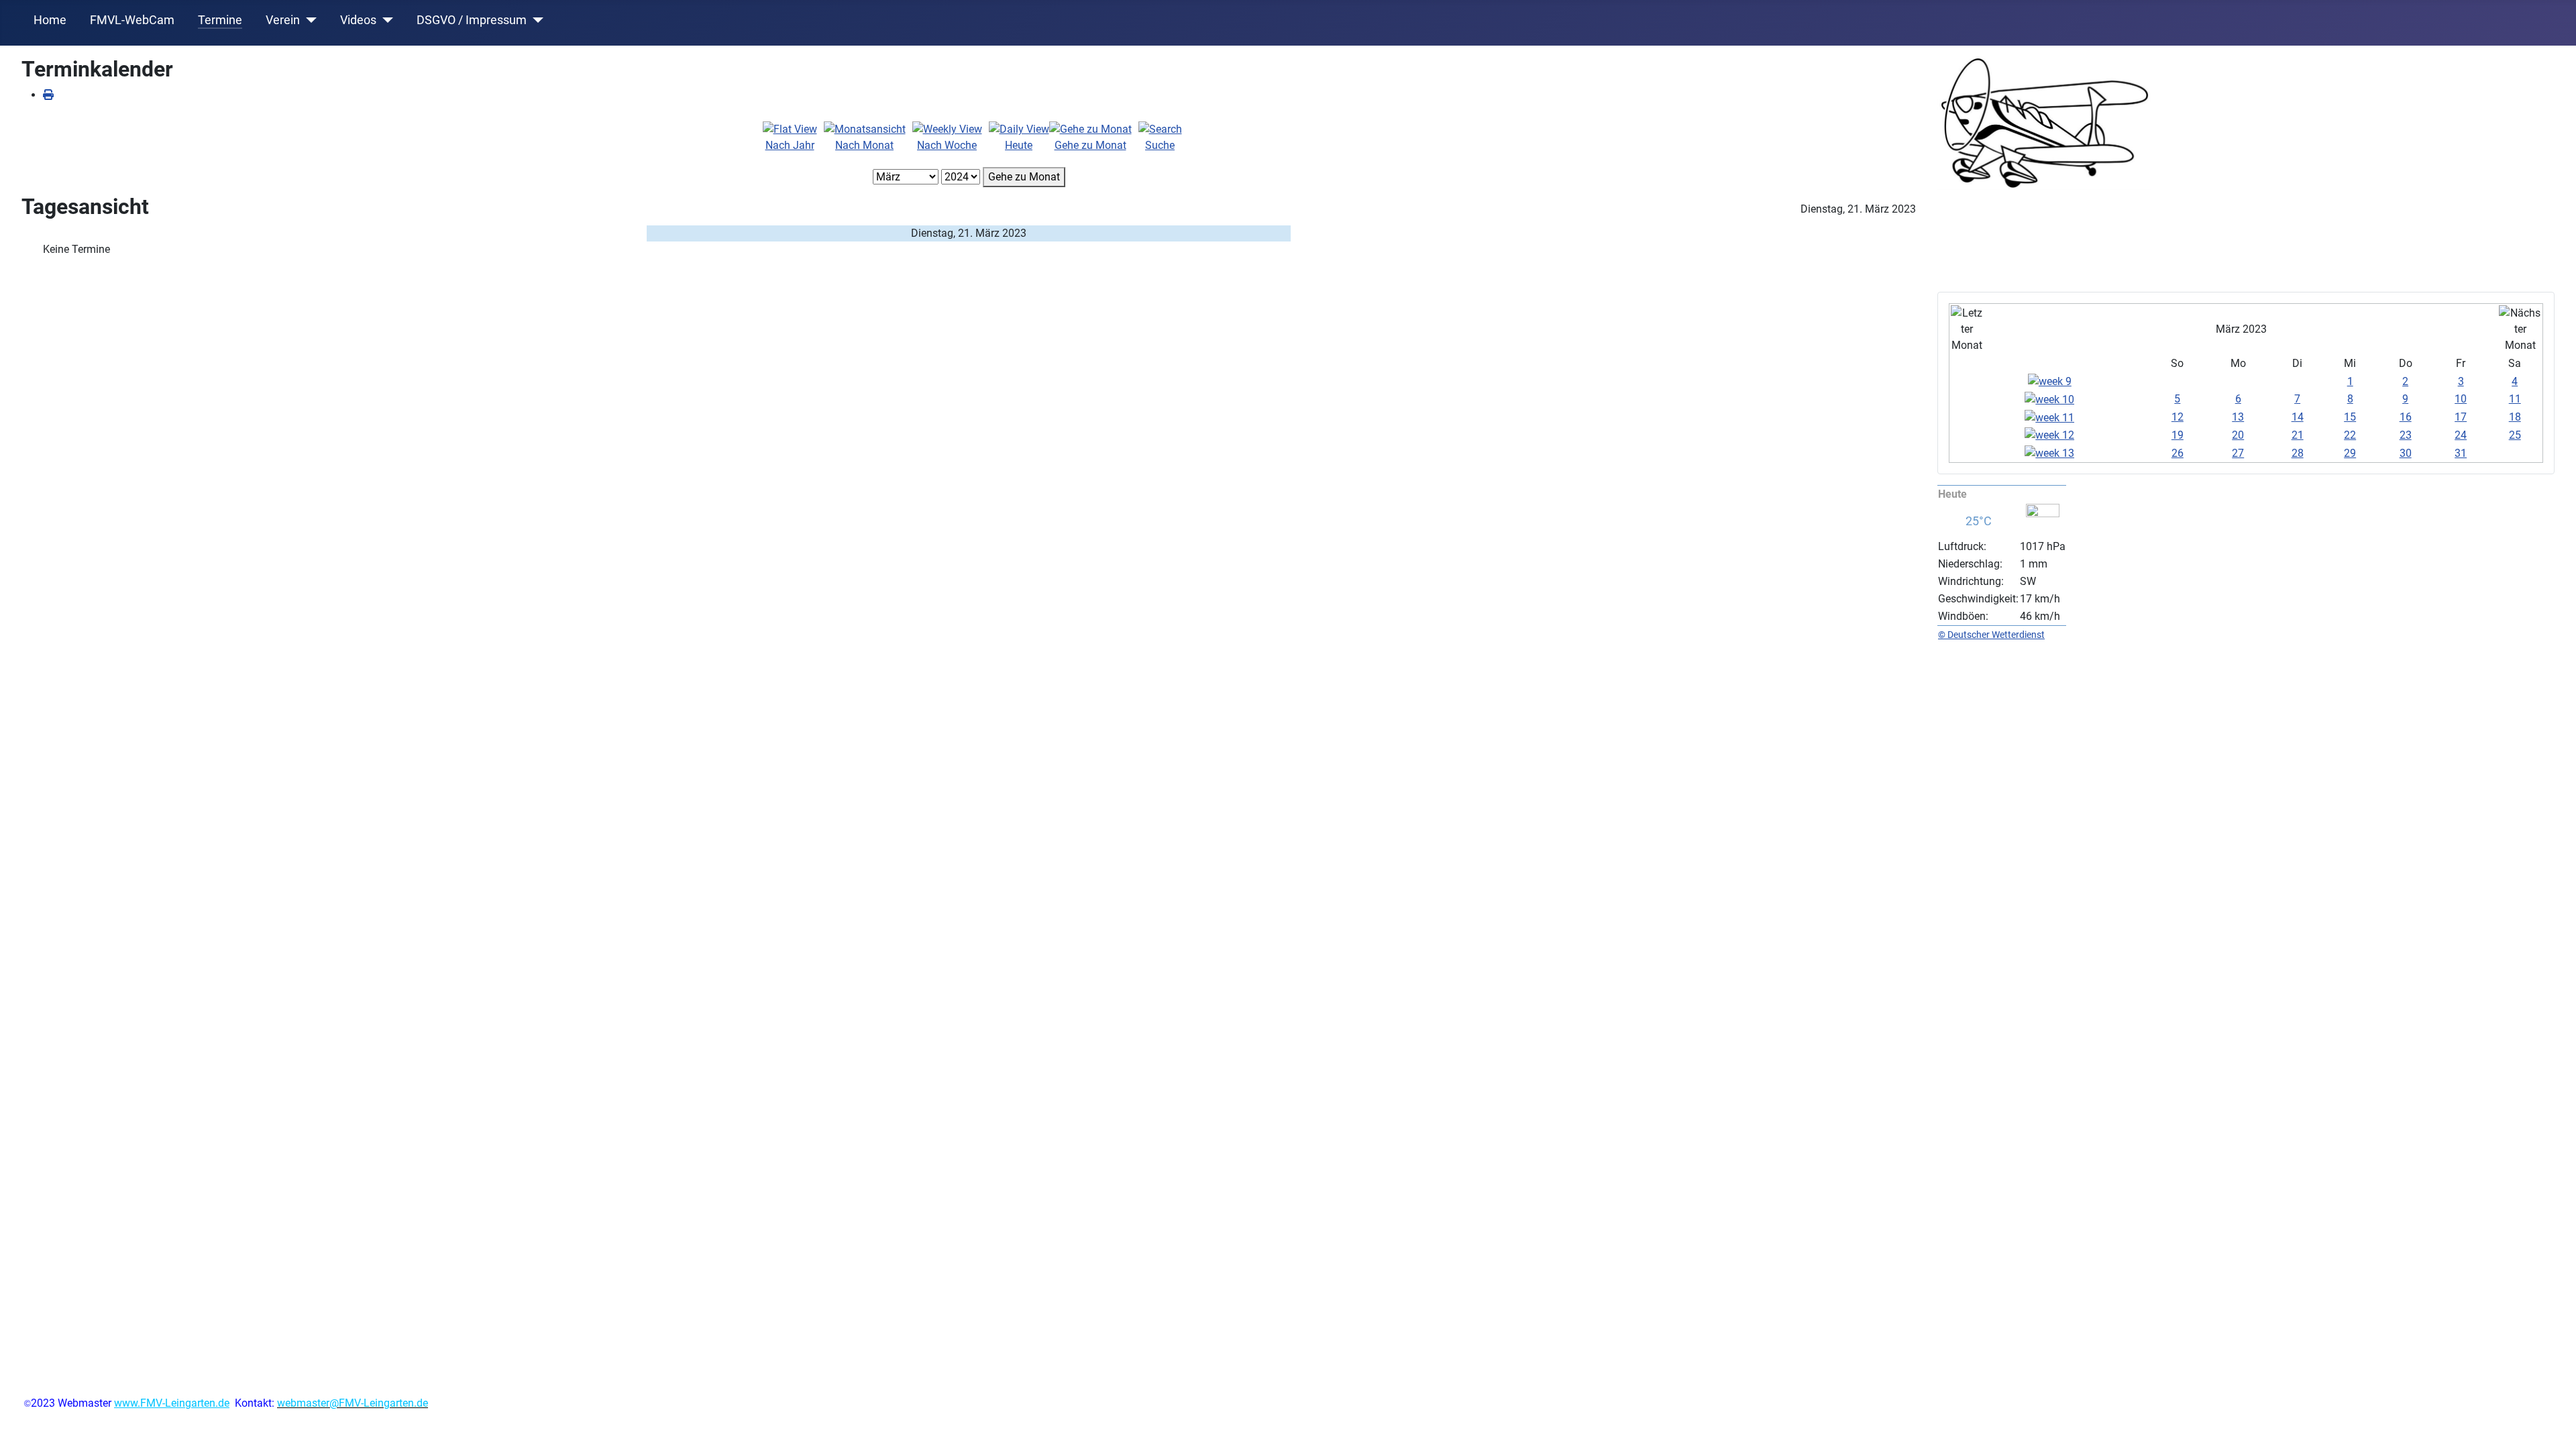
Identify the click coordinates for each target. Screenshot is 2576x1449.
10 (2461, 399)
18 (2515, 417)
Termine (220, 20)
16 (2406, 417)
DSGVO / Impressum (472, 20)
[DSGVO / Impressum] (535, 20)
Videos (358, 20)
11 (2515, 399)
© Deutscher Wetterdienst (1991, 635)
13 (2238, 417)
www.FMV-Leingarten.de (172, 1403)
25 (2515, 435)
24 (2461, 435)
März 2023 (2241, 329)
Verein (283, 20)
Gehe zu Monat (1024, 177)
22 (2350, 435)
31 (2461, 453)
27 (2238, 453)
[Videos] (385, 20)
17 (2461, 417)
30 (2406, 453)
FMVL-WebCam (132, 20)
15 (2350, 417)
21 (2298, 435)
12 (2178, 417)
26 (2178, 453)
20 (2238, 435)
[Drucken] (48, 95)
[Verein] (308, 20)
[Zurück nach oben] (2553, 1424)
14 (2298, 417)
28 (2298, 453)
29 (2350, 453)
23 (2406, 435)
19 (2178, 435)
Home (50, 20)
